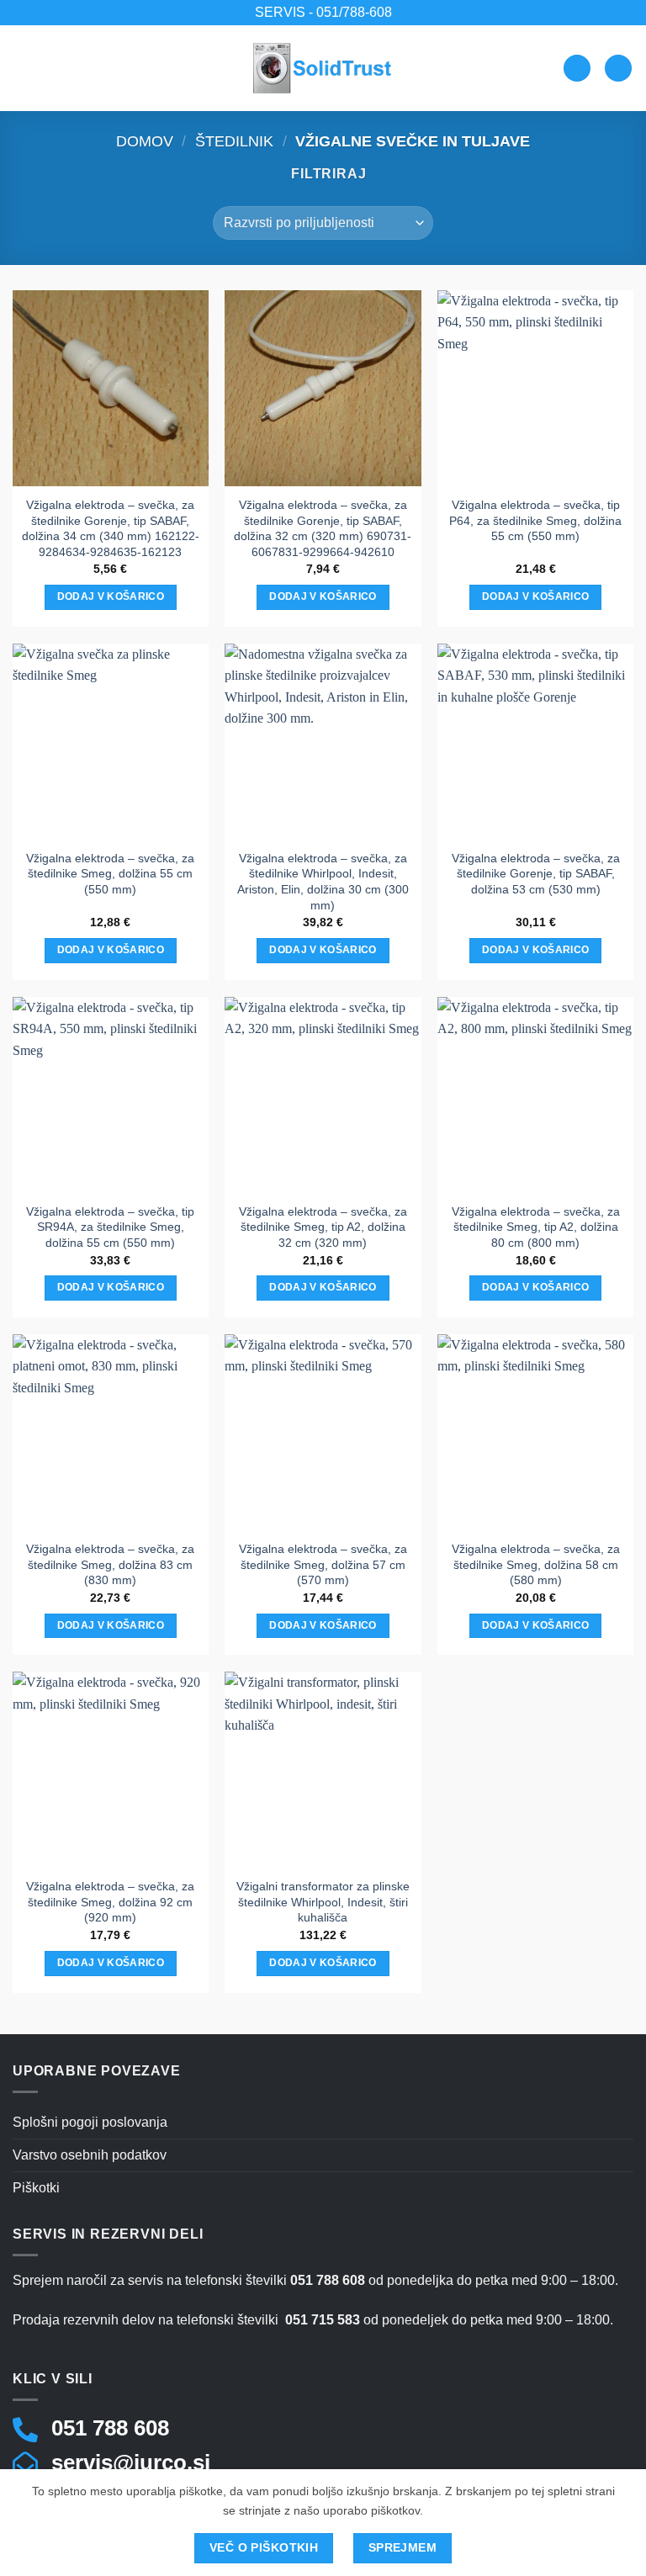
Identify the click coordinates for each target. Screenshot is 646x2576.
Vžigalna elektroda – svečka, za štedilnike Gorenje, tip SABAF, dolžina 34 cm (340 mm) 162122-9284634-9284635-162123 (111, 528)
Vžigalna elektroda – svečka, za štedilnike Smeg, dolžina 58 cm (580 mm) (536, 1564)
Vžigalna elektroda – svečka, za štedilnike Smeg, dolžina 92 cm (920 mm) (110, 1902)
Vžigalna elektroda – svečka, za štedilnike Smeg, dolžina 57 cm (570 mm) (323, 1564)
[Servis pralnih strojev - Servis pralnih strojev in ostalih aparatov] (323, 68)
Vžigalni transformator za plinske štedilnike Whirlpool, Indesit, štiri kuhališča (323, 1902)
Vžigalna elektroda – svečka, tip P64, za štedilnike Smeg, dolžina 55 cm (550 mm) (535, 520)
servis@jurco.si (131, 2462)
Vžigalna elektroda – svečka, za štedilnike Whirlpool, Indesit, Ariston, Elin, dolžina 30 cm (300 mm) (323, 882)
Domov (145, 141)
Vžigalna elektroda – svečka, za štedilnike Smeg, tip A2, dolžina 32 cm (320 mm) (323, 1227)
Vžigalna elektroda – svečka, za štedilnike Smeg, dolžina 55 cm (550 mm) (110, 874)
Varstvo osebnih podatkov (90, 2155)
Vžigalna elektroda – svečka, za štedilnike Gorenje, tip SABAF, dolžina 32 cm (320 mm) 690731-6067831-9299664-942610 (323, 528)
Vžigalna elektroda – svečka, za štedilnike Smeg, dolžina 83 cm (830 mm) (110, 1564)
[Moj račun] (577, 69)
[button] (23, 68)
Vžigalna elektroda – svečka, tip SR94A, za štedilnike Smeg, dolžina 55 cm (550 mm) (110, 1227)
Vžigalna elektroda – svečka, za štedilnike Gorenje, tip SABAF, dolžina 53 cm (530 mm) (536, 874)
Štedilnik (234, 141)
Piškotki (36, 2188)
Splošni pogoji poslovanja (90, 2122)
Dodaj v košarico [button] (111, 596)
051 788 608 (110, 2428)
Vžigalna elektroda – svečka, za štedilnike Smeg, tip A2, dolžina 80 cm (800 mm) (536, 1227)
